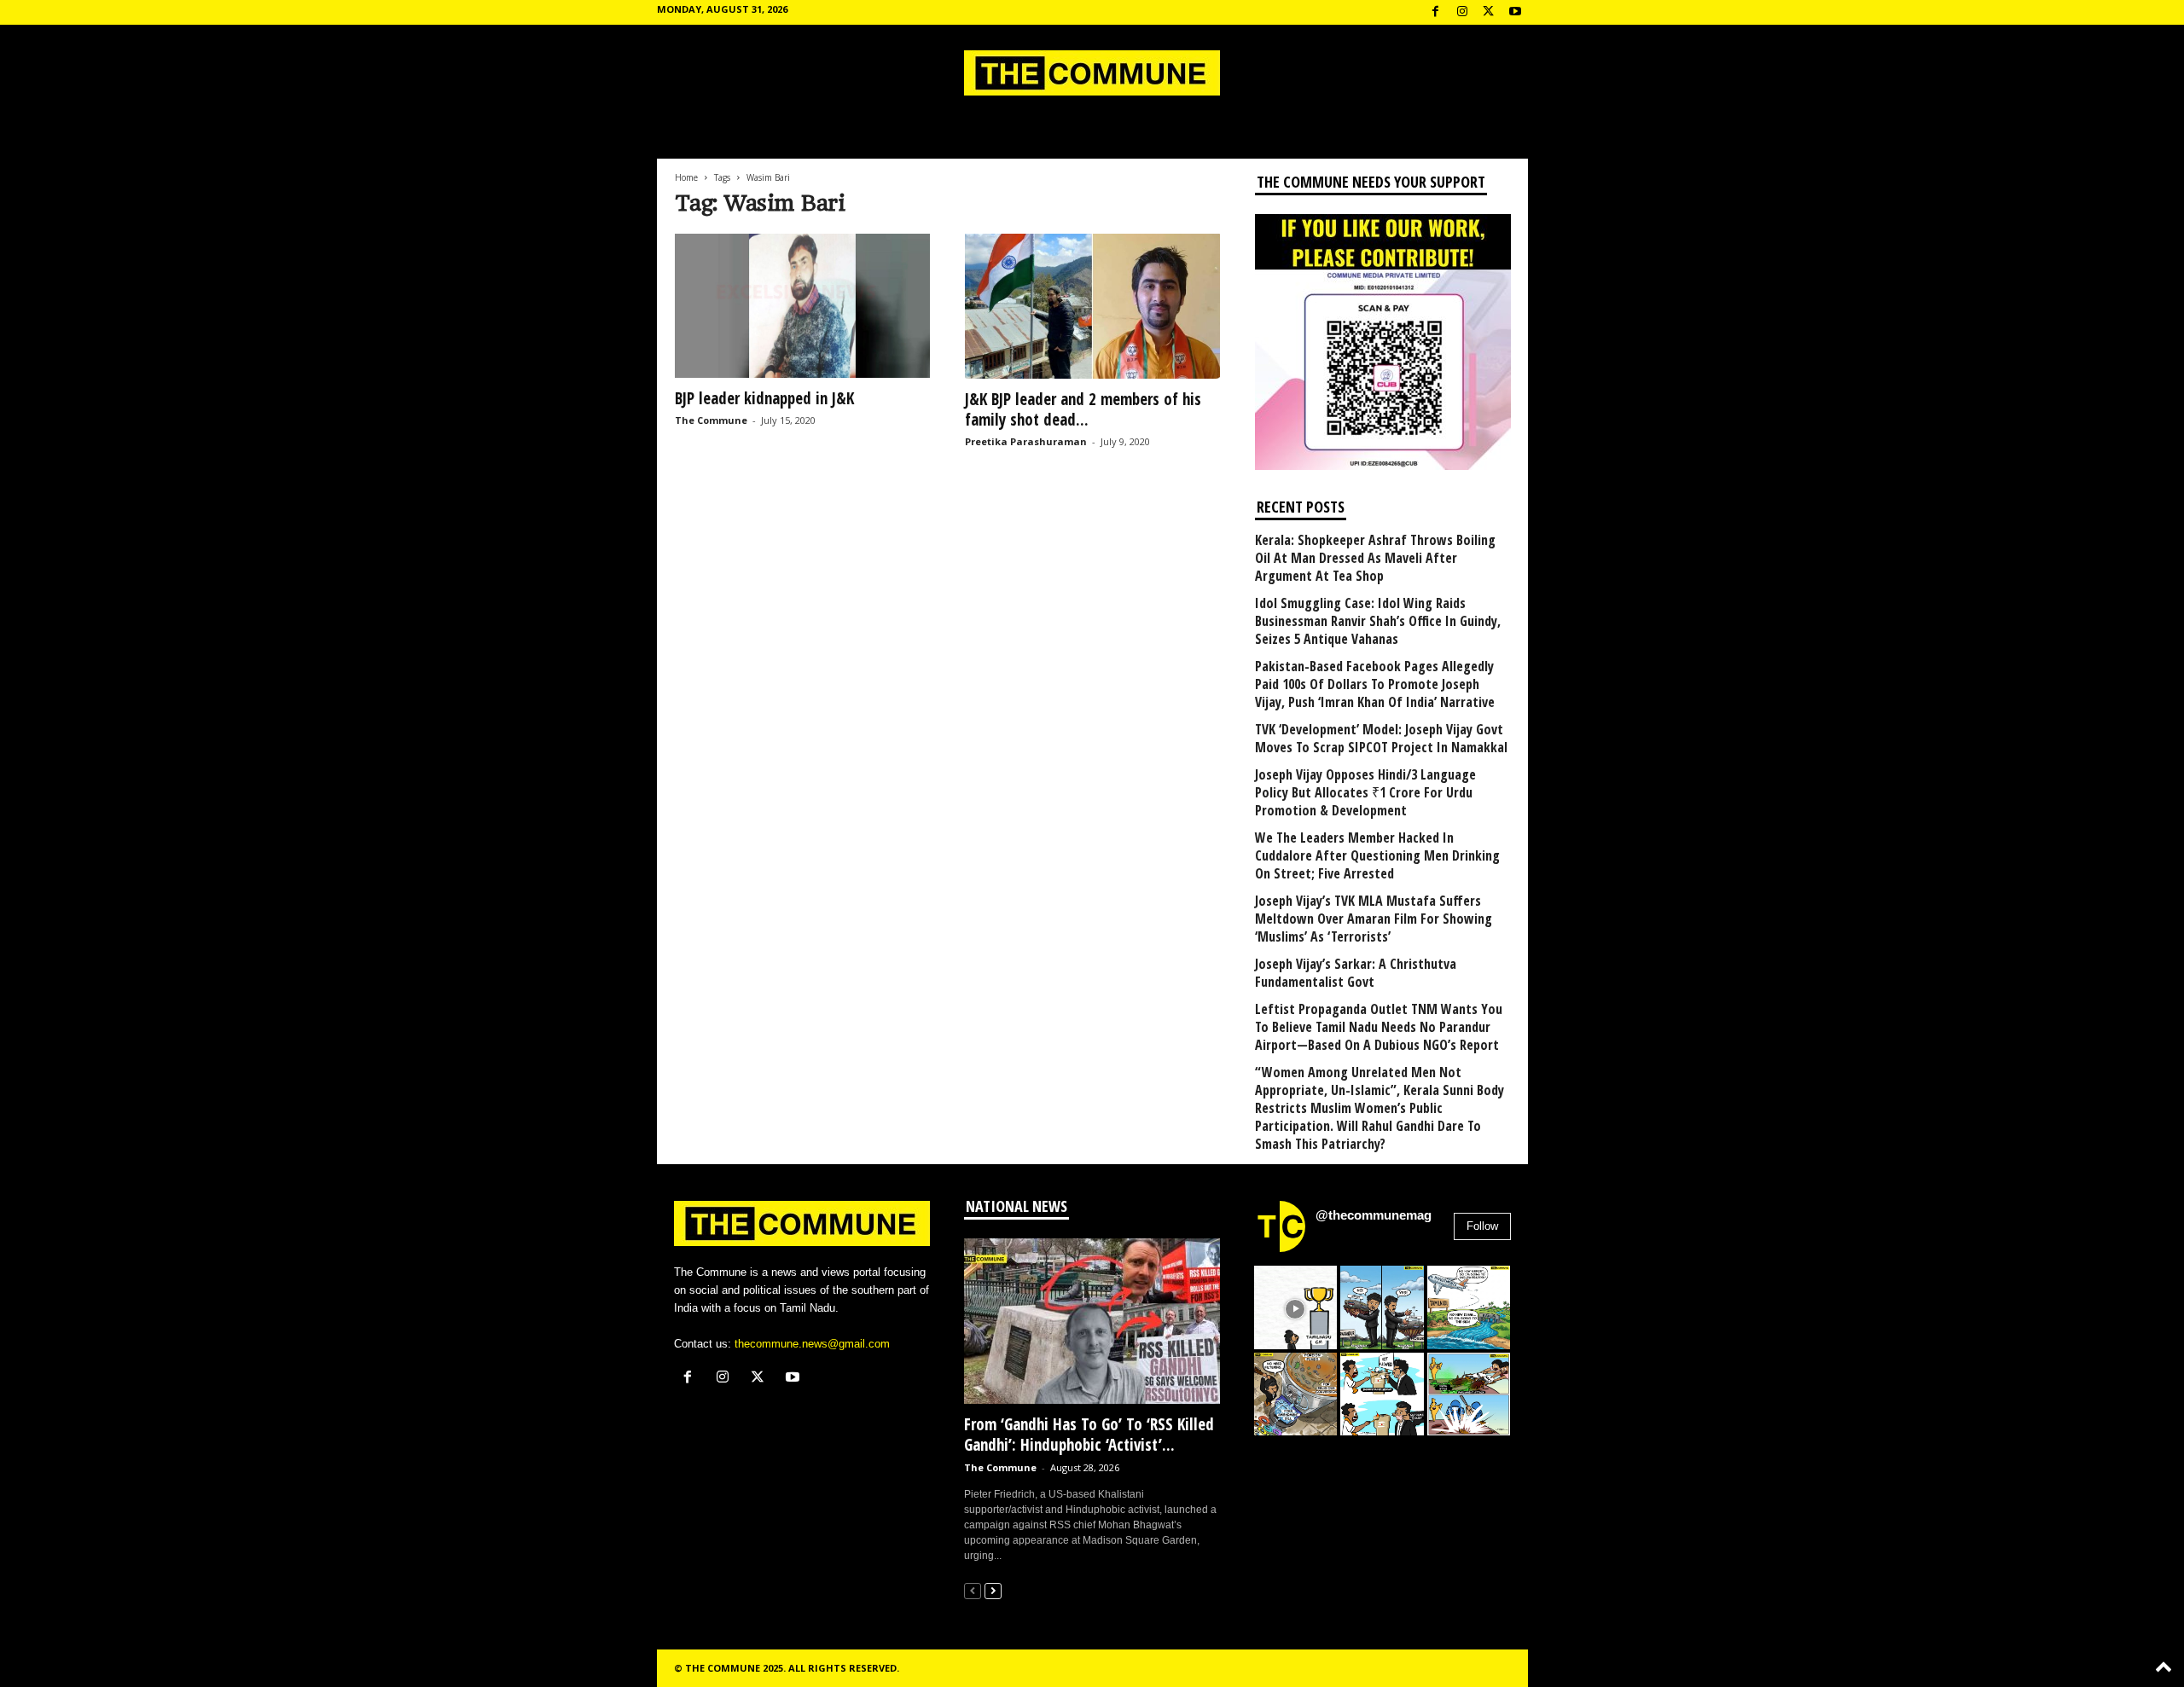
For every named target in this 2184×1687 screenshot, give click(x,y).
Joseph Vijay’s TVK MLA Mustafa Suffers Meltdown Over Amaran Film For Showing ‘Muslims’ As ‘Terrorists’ (1374, 919)
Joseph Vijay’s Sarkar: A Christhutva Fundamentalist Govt (1356, 973)
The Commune (711, 420)
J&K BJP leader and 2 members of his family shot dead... (1083, 409)
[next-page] (993, 1590)
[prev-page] (973, 1590)
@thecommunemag (1374, 1215)
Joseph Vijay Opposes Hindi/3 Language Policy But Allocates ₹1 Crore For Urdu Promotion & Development (1365, 793)
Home (686, 177)
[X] (1489, 12)
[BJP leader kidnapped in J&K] (803, 306)
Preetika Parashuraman (1026, 441)
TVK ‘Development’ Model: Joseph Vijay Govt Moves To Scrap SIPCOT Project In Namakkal (1381, 739)
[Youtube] (1515, 12)
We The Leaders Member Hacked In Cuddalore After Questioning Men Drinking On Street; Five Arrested (1377, 856)
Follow (1482, 1226)
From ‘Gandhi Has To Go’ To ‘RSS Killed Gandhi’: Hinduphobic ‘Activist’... (1089, 1435)
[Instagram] (1462, 12)
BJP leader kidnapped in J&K (764, 398)
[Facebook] (1436, 12)
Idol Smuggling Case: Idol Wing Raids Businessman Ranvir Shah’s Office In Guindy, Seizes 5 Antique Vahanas (1378, 621)
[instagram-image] (1296, 1307)
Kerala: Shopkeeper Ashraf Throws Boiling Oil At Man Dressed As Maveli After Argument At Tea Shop (1375, 558)
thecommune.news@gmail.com (812, 1344)
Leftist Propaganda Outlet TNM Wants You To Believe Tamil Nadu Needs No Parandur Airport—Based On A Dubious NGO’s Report (1379, 1027)
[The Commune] (1092, 73)
